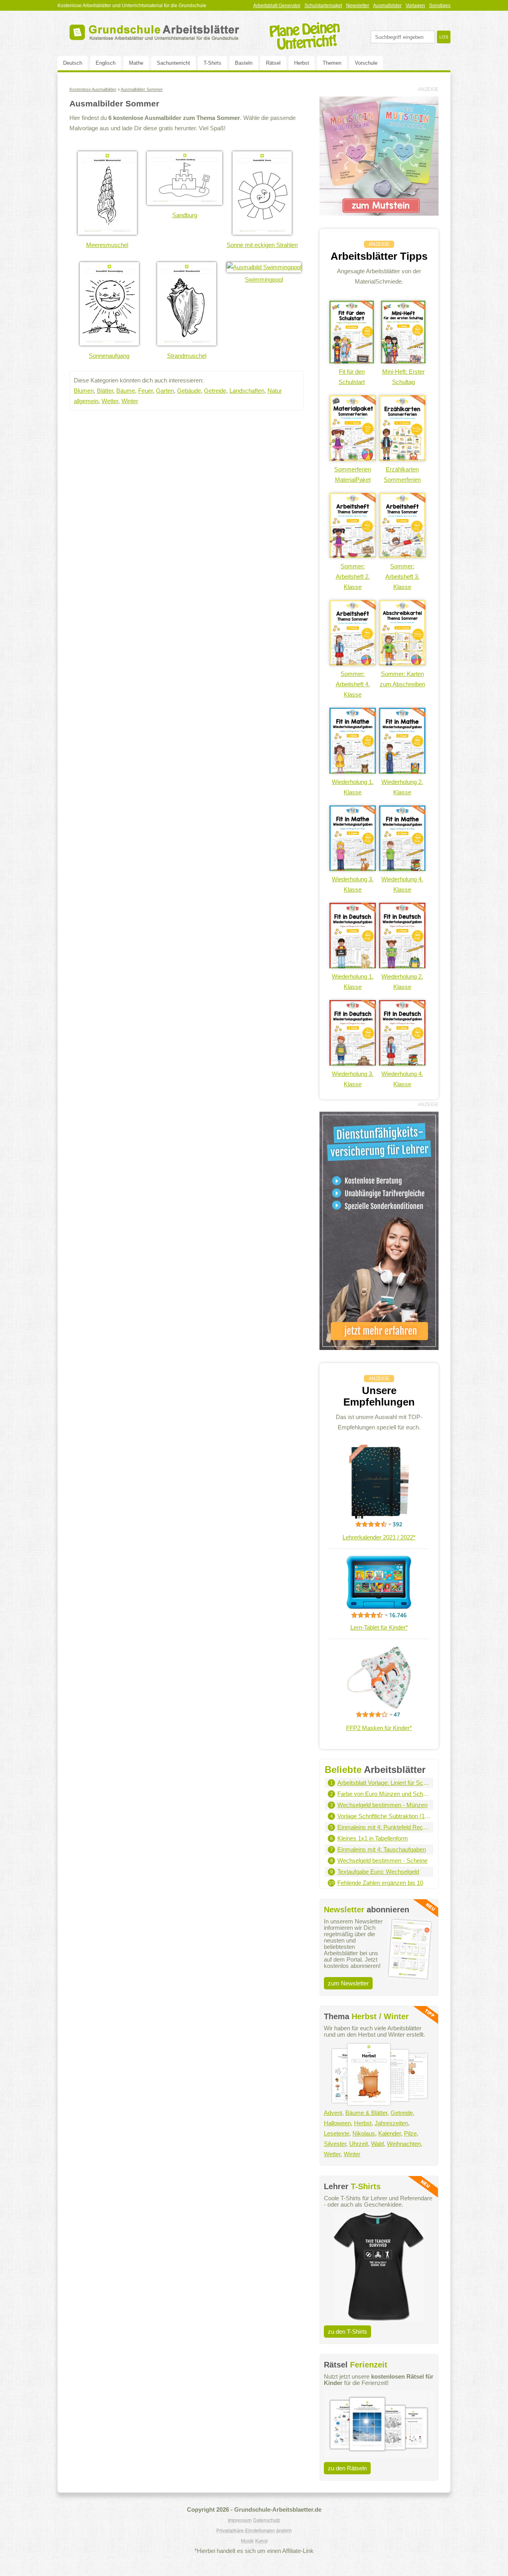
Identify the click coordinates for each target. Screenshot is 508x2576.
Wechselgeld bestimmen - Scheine (382, 1861)
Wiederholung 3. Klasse (353, 884)
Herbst (302, 63)
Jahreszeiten (391, 2123)
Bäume (126, 391)
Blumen (84, 391)
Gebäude (189, 391)
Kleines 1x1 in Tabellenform (373, 1838)
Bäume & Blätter (366, 2113)
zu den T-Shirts (347, 2332)
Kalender (390, 2133)
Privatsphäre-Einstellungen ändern (254, 2531)
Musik (247, 2541)
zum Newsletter (348, 1983)
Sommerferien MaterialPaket (353, 474)
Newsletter (358, 6)
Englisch (106, 63)
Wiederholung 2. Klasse (402, 787)
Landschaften (247, 391)
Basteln (244, 63)
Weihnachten (404, 2144)
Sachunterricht (173, 63)
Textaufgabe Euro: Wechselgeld (378, 1872)
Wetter (110, 401)
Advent (333, 2113)
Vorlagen (415, 6)
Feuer (145, 391)
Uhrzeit (359, 2144)
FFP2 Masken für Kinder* (379, 1728)
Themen (332, 63)
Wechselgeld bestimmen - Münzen (382, 1805)
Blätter (105, 391)
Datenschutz (267, 2520)
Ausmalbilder (387, 6)
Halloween (337, 2123)
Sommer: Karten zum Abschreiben (402, 679)
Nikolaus (364, 2133)
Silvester (335, 2144)
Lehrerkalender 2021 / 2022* (379, 1537)
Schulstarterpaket (323, 6)
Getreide (215, 391)
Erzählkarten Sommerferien (402, 474)
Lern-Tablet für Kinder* (379, 1627)
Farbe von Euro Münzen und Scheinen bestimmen (384, 1794)
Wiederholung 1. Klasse (353, 787)
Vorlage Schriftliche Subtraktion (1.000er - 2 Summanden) (384, 1816)
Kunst (261, 2541)
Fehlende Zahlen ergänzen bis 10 (380, 1883)
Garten (165, 391)
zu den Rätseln (347, 2468)
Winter (130, 401)
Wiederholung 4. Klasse (402, 884)
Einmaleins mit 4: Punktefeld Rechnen (384, 1827)
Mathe (136, 63)
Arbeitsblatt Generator (277, 6)
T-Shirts (213, 63)
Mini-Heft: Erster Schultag (403, 377)
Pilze (410, 2133)
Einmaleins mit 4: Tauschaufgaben (382, 1849)
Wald (377, 2144)
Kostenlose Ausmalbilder (93, 89)
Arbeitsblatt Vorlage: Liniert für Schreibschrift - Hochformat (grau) (384, 1783)
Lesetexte (337, 2133)
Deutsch (73, 63)
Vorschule (366, 63)
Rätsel (273, 63)
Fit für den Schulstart (352, 377)
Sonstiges (440, 6)
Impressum (240, 2520)
